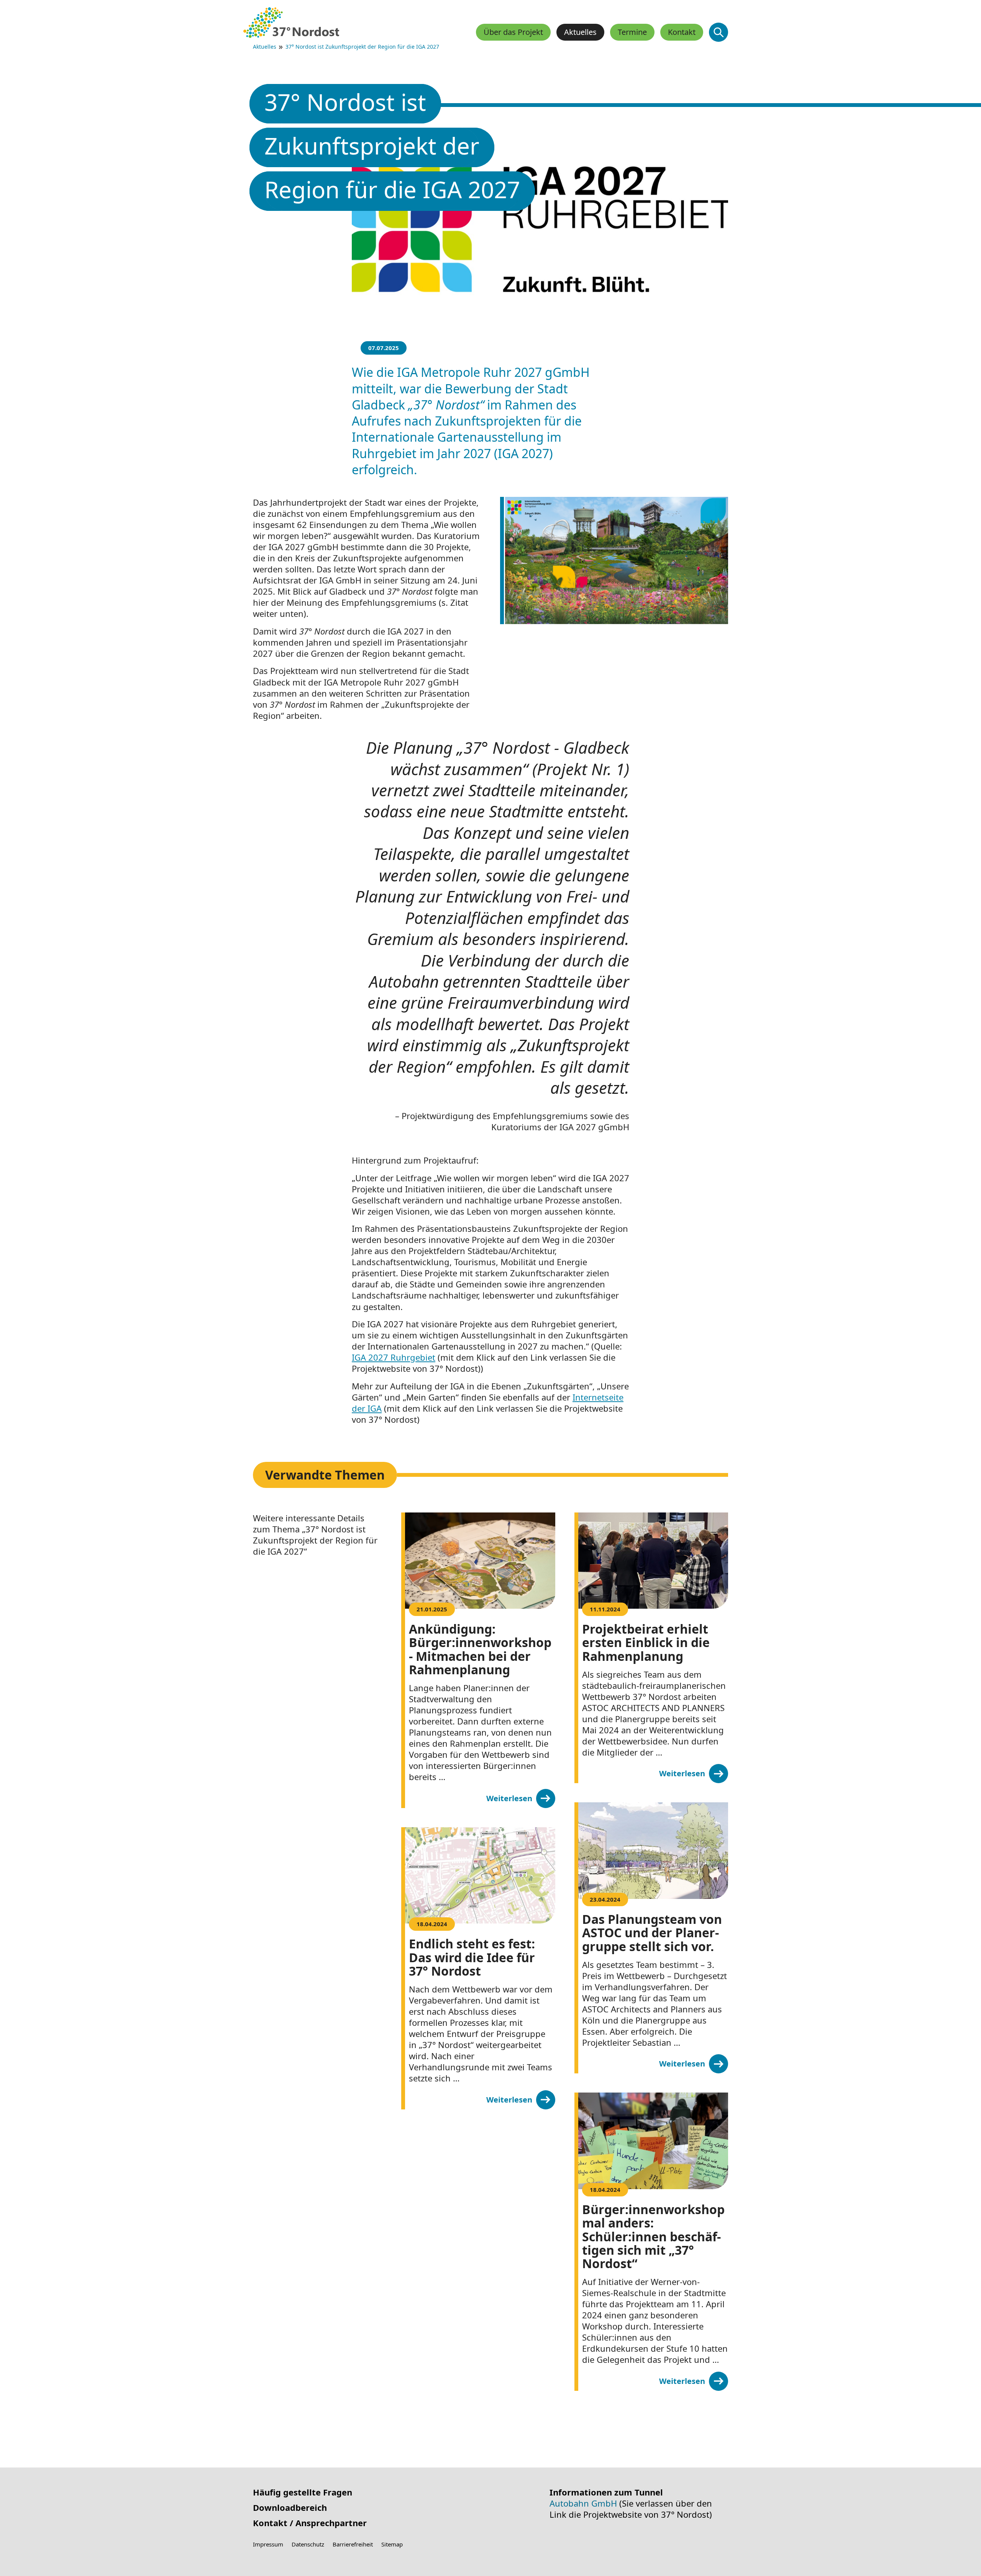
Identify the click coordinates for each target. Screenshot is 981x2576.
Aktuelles (265, 47)
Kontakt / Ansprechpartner (310, 2523)
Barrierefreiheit (353, 2544)
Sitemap (392, 2544)
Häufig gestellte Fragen (303, 2492)
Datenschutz (308, 2544)
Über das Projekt (513, 32)
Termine (632, 32)
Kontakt (682, 32)
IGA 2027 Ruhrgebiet (394, 1357)
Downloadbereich (290, 2508)
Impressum (268, 2544)
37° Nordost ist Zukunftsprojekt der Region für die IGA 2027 (362, 47)
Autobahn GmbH (583, 2503)
